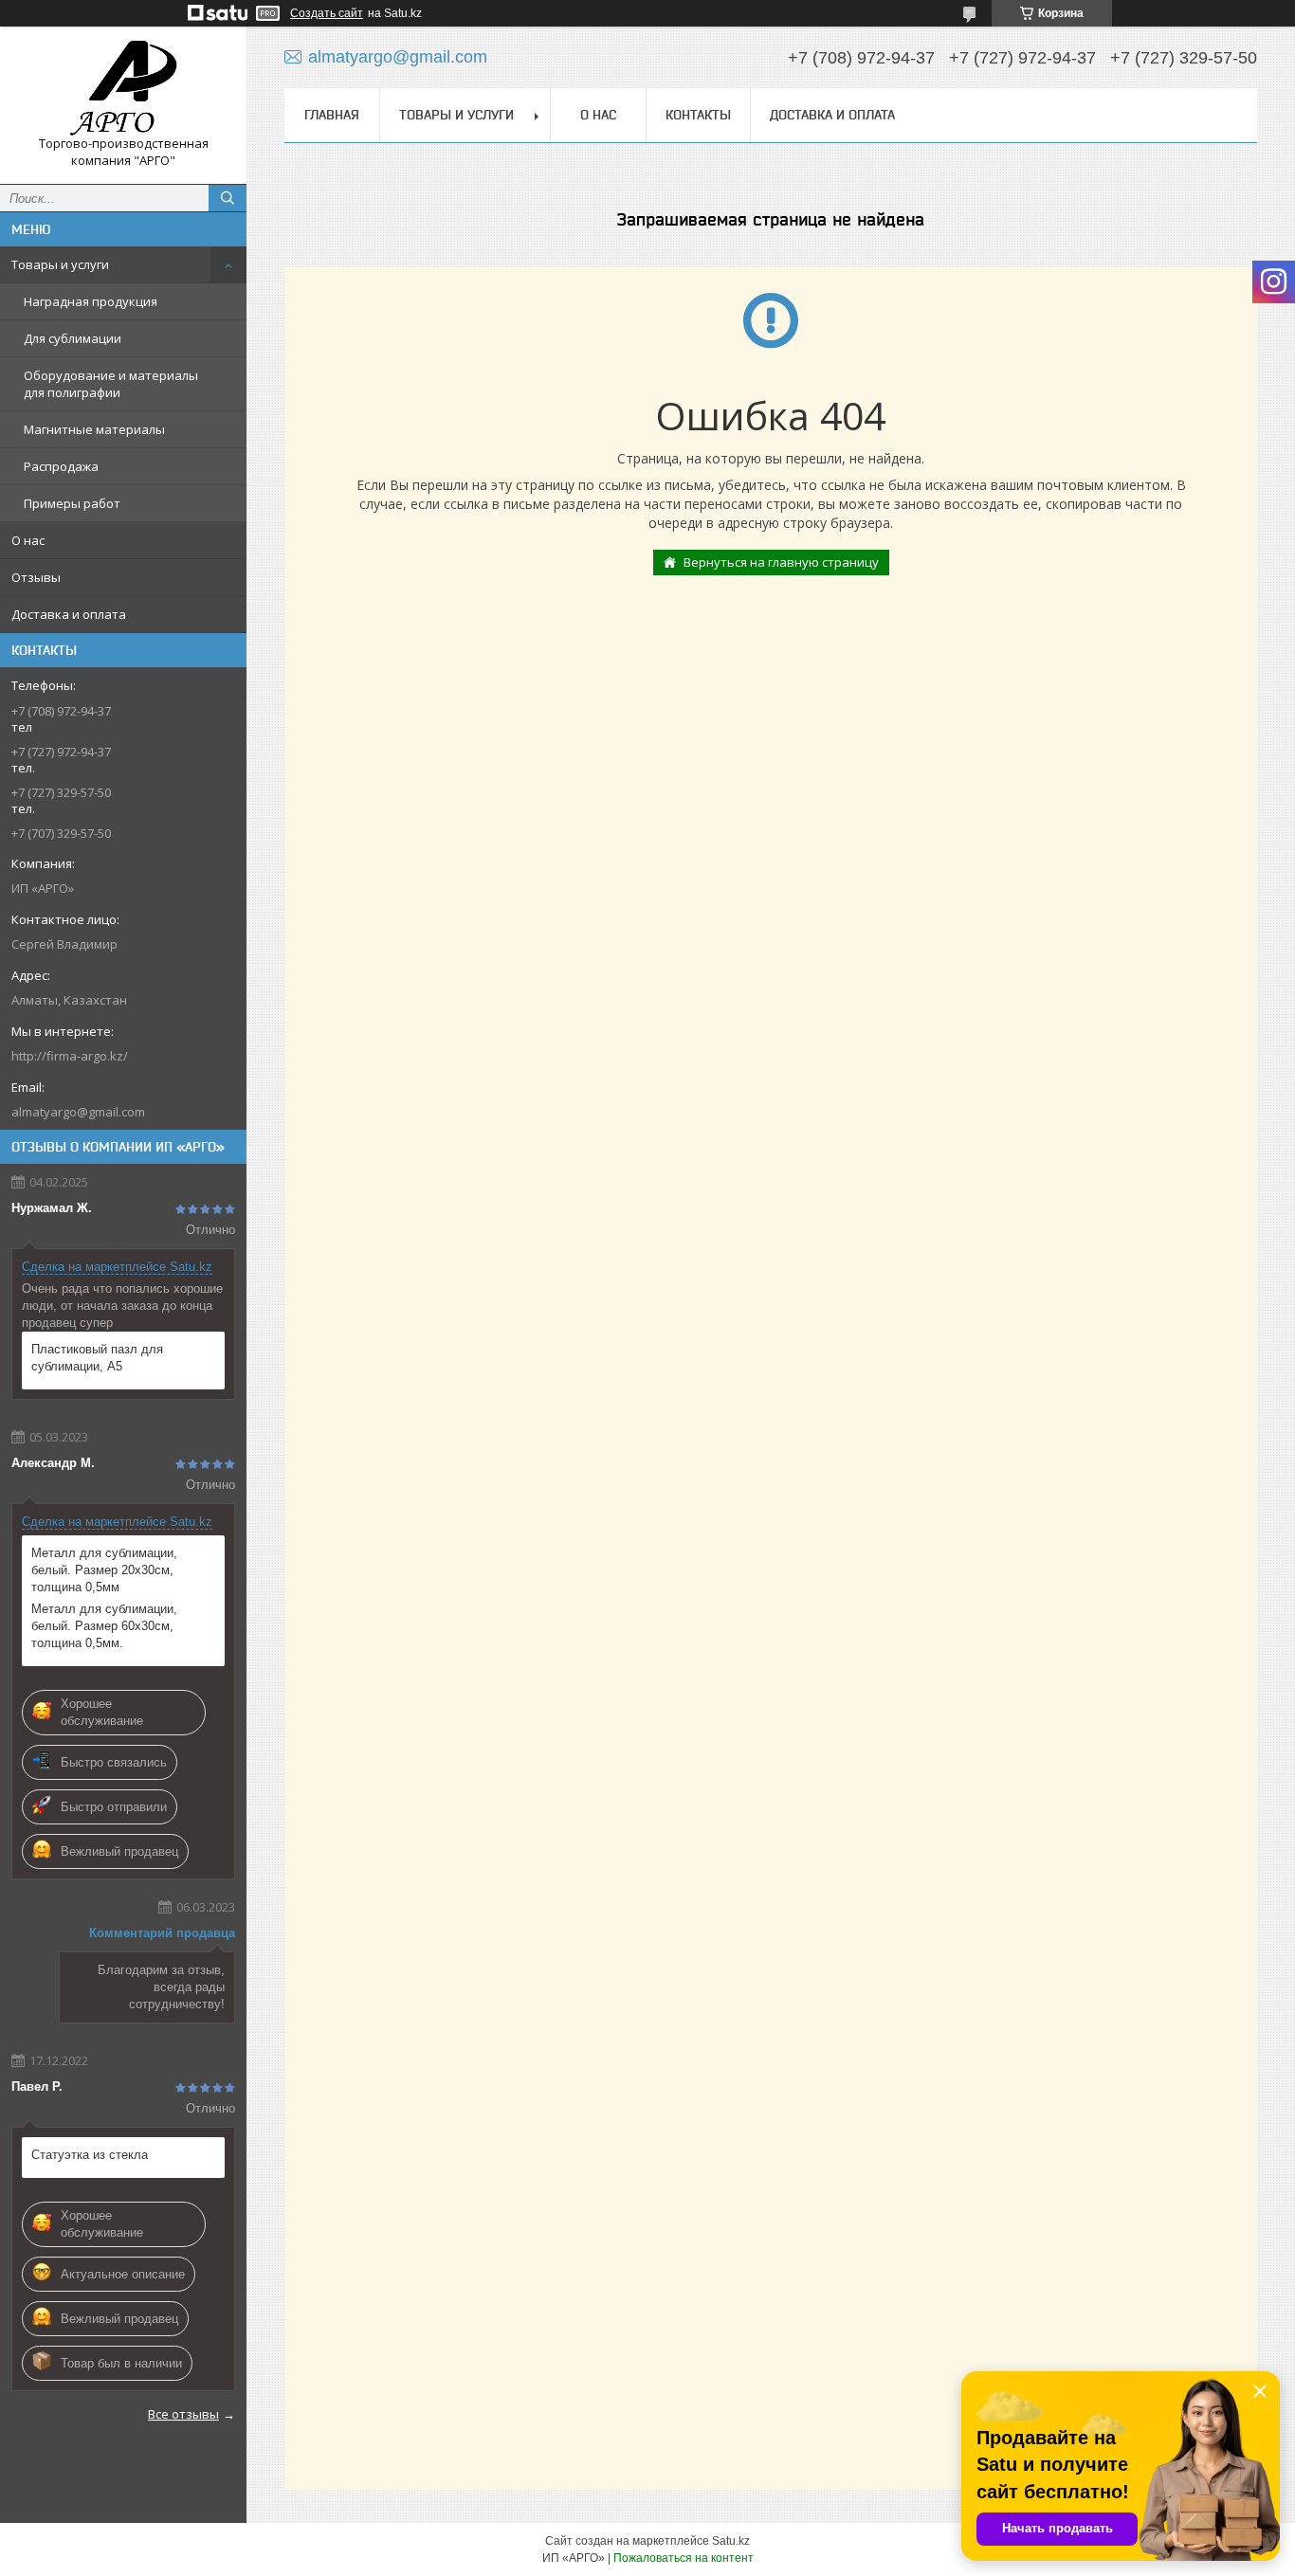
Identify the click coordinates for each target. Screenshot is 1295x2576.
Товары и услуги (60, 264)
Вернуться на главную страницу (781, 562)
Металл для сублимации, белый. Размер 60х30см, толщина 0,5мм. (104, 1626)
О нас (28, 540)
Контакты (698, 115)
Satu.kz (731, 2541)
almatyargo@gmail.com (78, 1112)
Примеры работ (72, 503)
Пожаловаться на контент (684, 2558)
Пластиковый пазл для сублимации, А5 (97, 1358)
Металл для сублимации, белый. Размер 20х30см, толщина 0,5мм (104, 1570)
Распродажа (61, 466)
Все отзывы (183, 2414)
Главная (332, 115)
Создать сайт (327, 13)
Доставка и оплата (69, 614)
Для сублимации (73, 338)
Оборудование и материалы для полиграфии (111, 384)
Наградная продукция (91, 301)
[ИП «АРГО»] (123, 88)
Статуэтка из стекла (90, 2155)
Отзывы (36, 577)
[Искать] (228, 198)
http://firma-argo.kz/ (70, 1056)
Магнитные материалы (94, 429)
